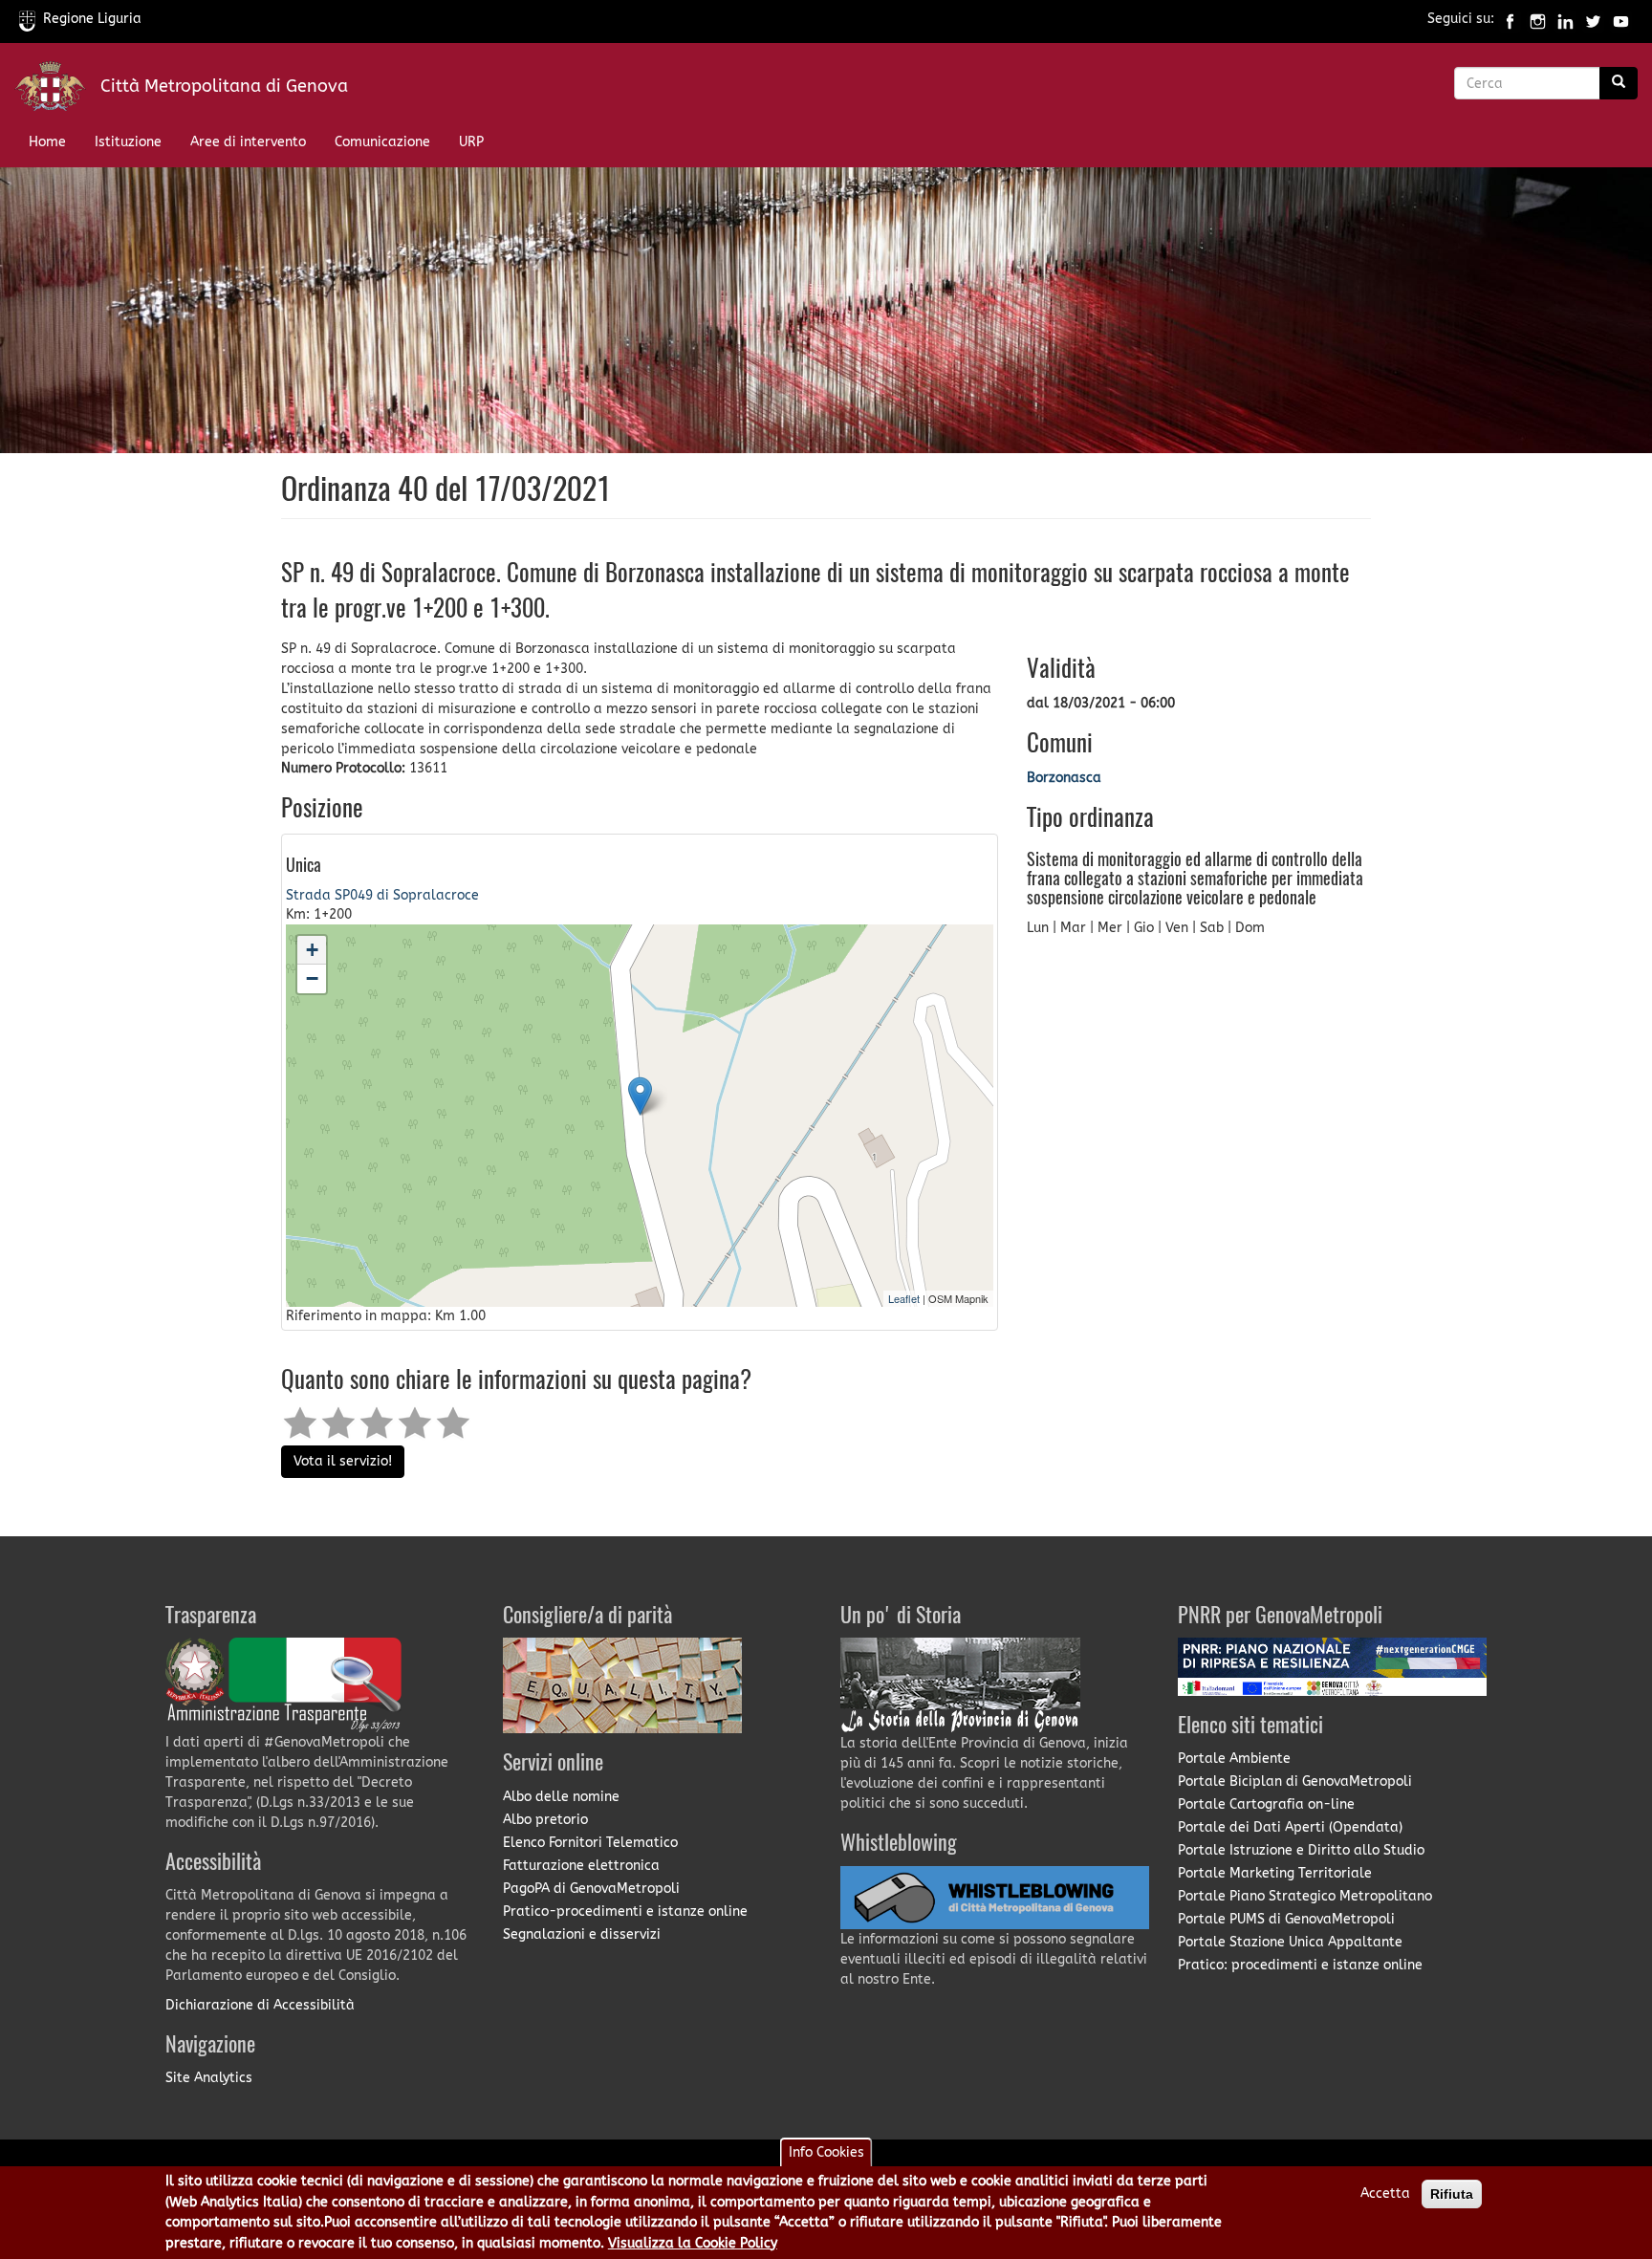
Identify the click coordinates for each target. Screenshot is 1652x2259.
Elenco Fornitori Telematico (590, 1843)
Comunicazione (382, 142)
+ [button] (312, 950)
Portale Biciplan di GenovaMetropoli (1295, 1781)
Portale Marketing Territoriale (1275, 1873)
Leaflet (904, 1298)
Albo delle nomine (561, 1797)
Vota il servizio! (343, 1461)
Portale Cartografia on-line (1266, 1804)
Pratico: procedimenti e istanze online (1300, 1965)
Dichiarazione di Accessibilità (260, 2005)
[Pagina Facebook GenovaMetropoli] (1510, 19)
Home (47, 142)
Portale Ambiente (1234, 1759)
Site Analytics (209, 2078)
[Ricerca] (1619, 83)
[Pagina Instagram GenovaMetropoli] (1538, 19)
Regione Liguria (92, 19)
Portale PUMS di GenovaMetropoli (1286, 1919)
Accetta (1385, 2194)
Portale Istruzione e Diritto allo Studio (1301, 1850)
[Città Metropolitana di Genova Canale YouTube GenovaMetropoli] (1621, 19)
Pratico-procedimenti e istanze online (625, 1911)
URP (471, 142)
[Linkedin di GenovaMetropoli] (1565, 19)
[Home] (57, 90)
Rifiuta (1452, 2194)
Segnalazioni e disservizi (582, 1934)
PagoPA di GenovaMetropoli (591, 1889)
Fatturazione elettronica (581, 1866)
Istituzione (128, 142)
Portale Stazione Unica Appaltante (1290, 1942)
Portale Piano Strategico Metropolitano (1305, 1896)
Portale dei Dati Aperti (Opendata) (1290, 1827)
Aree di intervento (248, 142)
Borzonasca (1064, 778)
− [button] (312, 978)
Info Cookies (826, 2152)
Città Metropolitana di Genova (224, 86)
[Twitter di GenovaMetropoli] (1593, 19)
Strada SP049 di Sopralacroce (382, 895)
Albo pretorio (545, 1820)
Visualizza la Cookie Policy (693, 2243)
